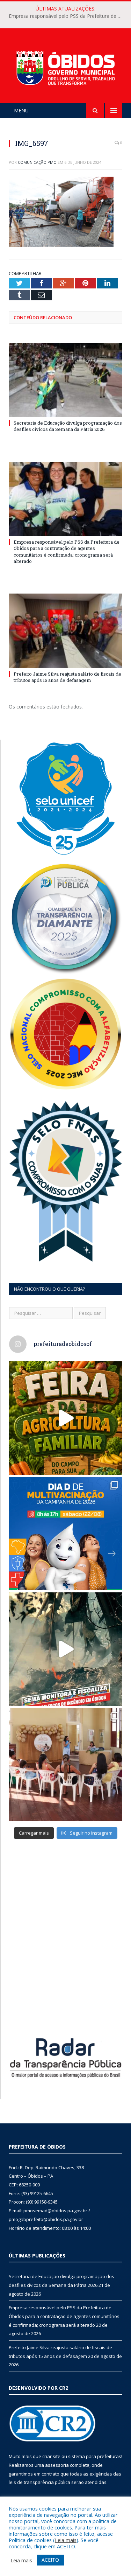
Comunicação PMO (37, 162)
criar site (51, 2456)
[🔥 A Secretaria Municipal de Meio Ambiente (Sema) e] (66, 1649)
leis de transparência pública (39, 2482)
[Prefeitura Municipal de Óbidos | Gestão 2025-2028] (65, 67)
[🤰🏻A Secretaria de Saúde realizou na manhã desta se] (66, 1765)
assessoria (57, 2465)
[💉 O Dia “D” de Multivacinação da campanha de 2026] (66, 1534)
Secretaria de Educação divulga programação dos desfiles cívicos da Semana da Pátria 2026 (68, 426)
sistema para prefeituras (95, 2456)
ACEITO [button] (50, 2560)
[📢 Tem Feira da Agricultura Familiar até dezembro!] (66, 1418)
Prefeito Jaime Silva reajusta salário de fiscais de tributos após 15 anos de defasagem (67, 677)
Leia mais (66, 2540)
